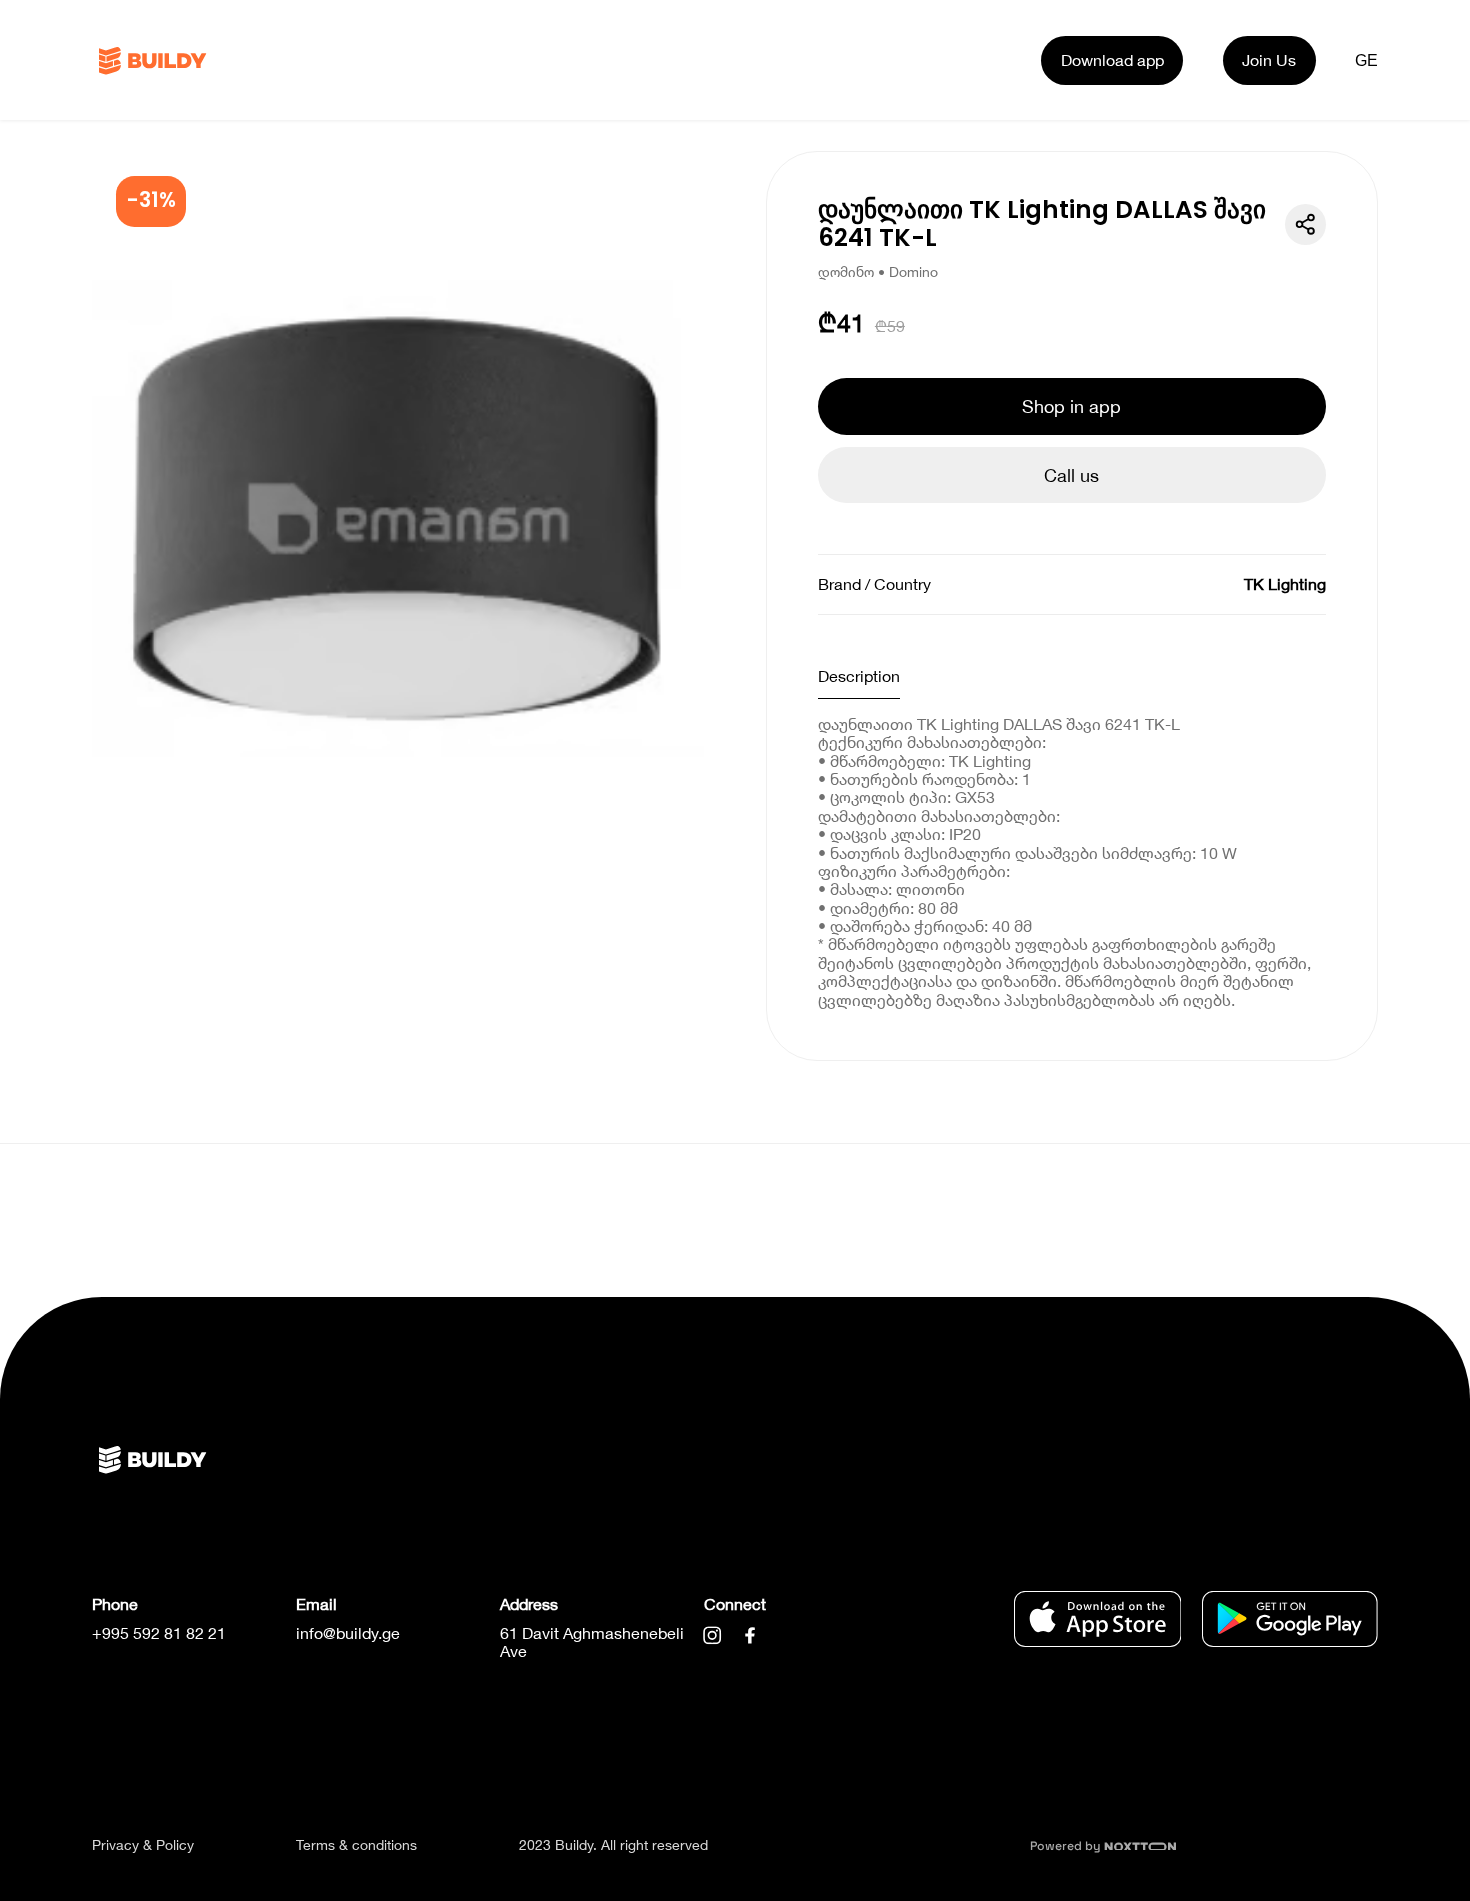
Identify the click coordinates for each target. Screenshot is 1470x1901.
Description (859, 675)
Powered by (1067, 1846)
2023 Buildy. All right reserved (613, 1844)
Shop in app (1071, 406)
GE (1367, 60)
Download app (1112, 59)
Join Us (1269, 59)
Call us (1071, 475)
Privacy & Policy (143, 1844)
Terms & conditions (356, 1844)
